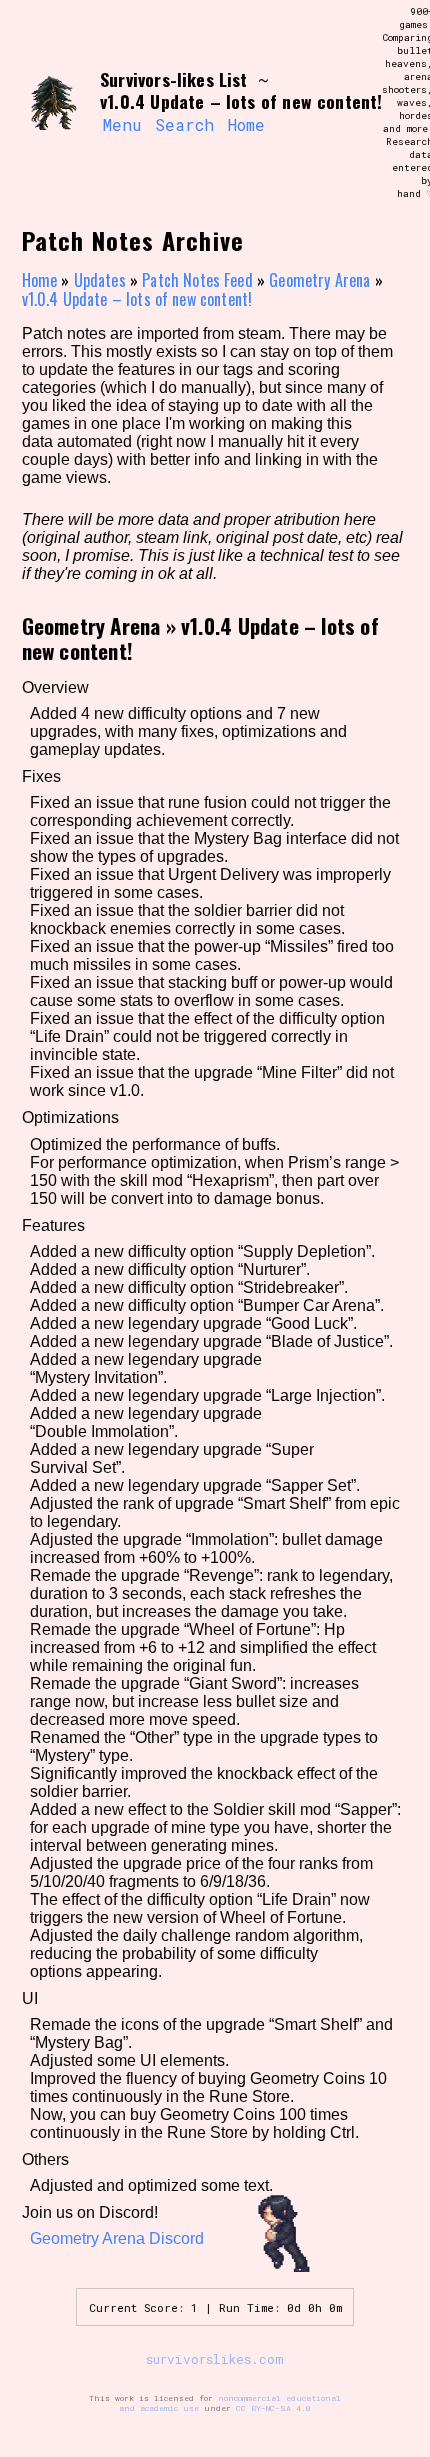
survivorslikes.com (215, 2359)
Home (246, 124)
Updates (100, 280)
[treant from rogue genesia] (52, 103)
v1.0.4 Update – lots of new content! (137, 299)
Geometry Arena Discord (117, 2238)
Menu (122, 124)
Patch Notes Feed (197, 280)
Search (184, 124)
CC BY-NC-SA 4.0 (273, 2408)
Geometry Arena (319, 280)
